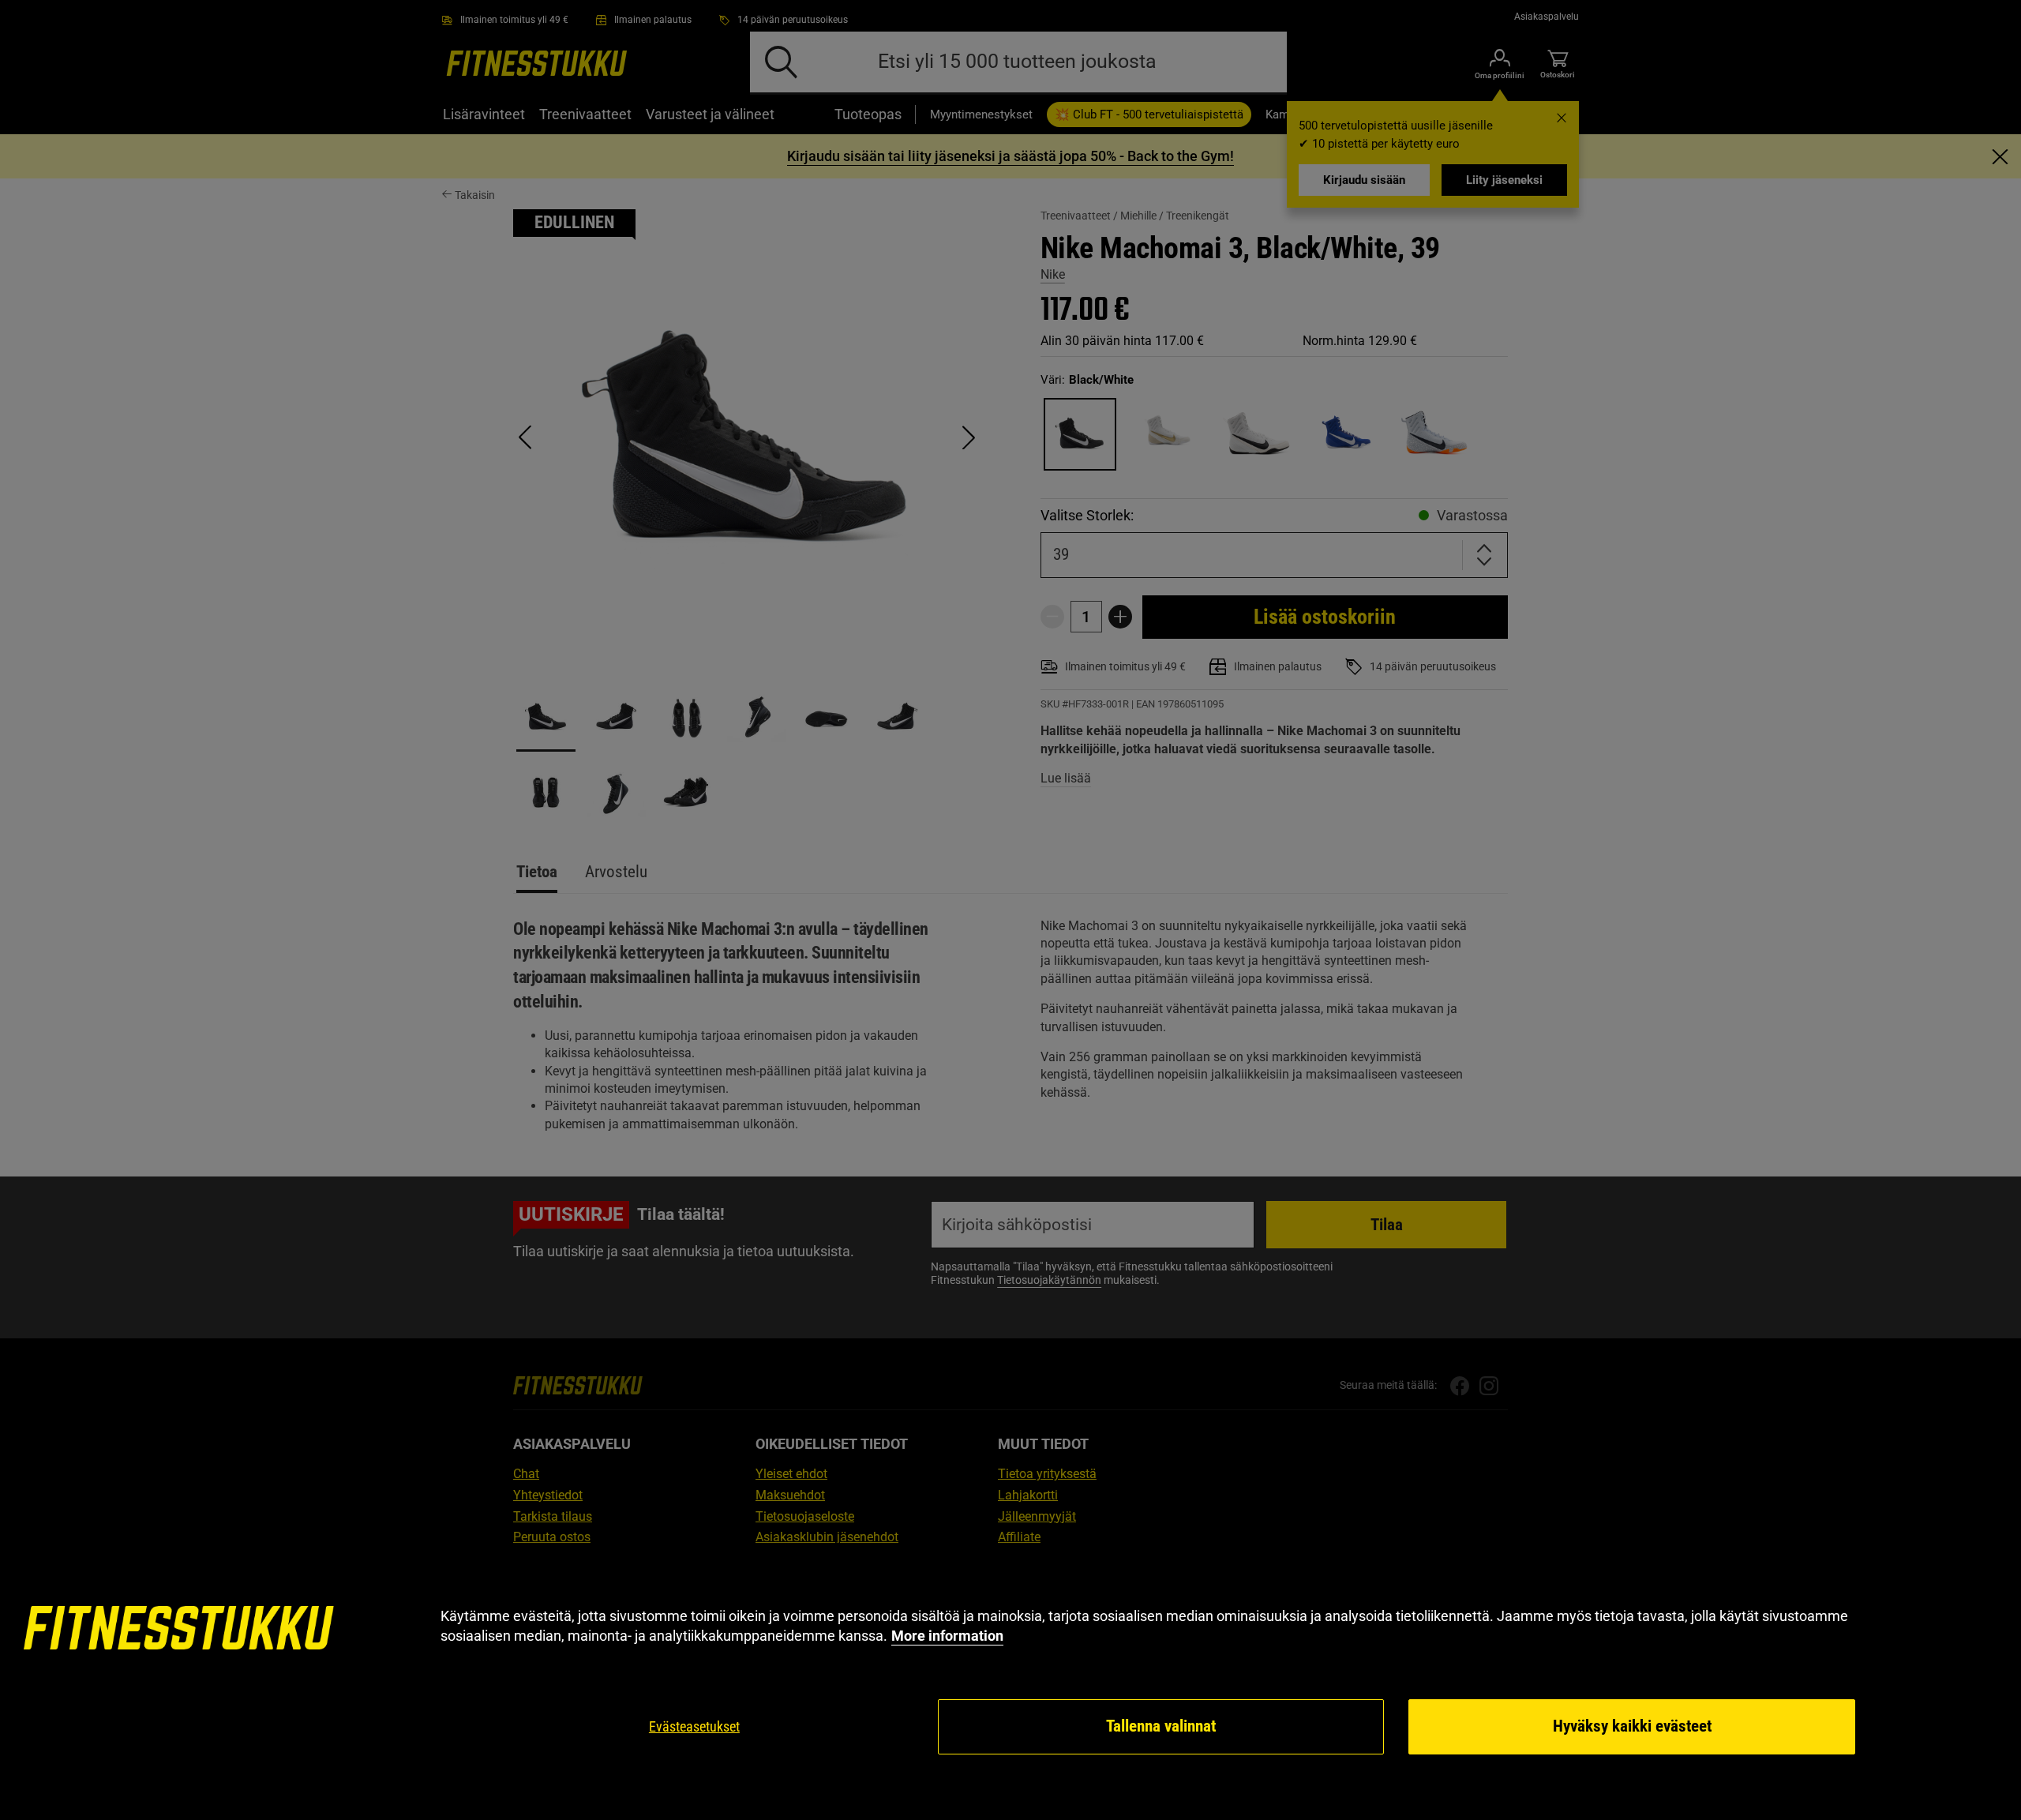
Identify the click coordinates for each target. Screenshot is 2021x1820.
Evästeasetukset (694, 1726)
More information (947, 1636)
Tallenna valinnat (1161, 1726)
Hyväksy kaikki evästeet (1632, 1726)
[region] (1010, 1681)
